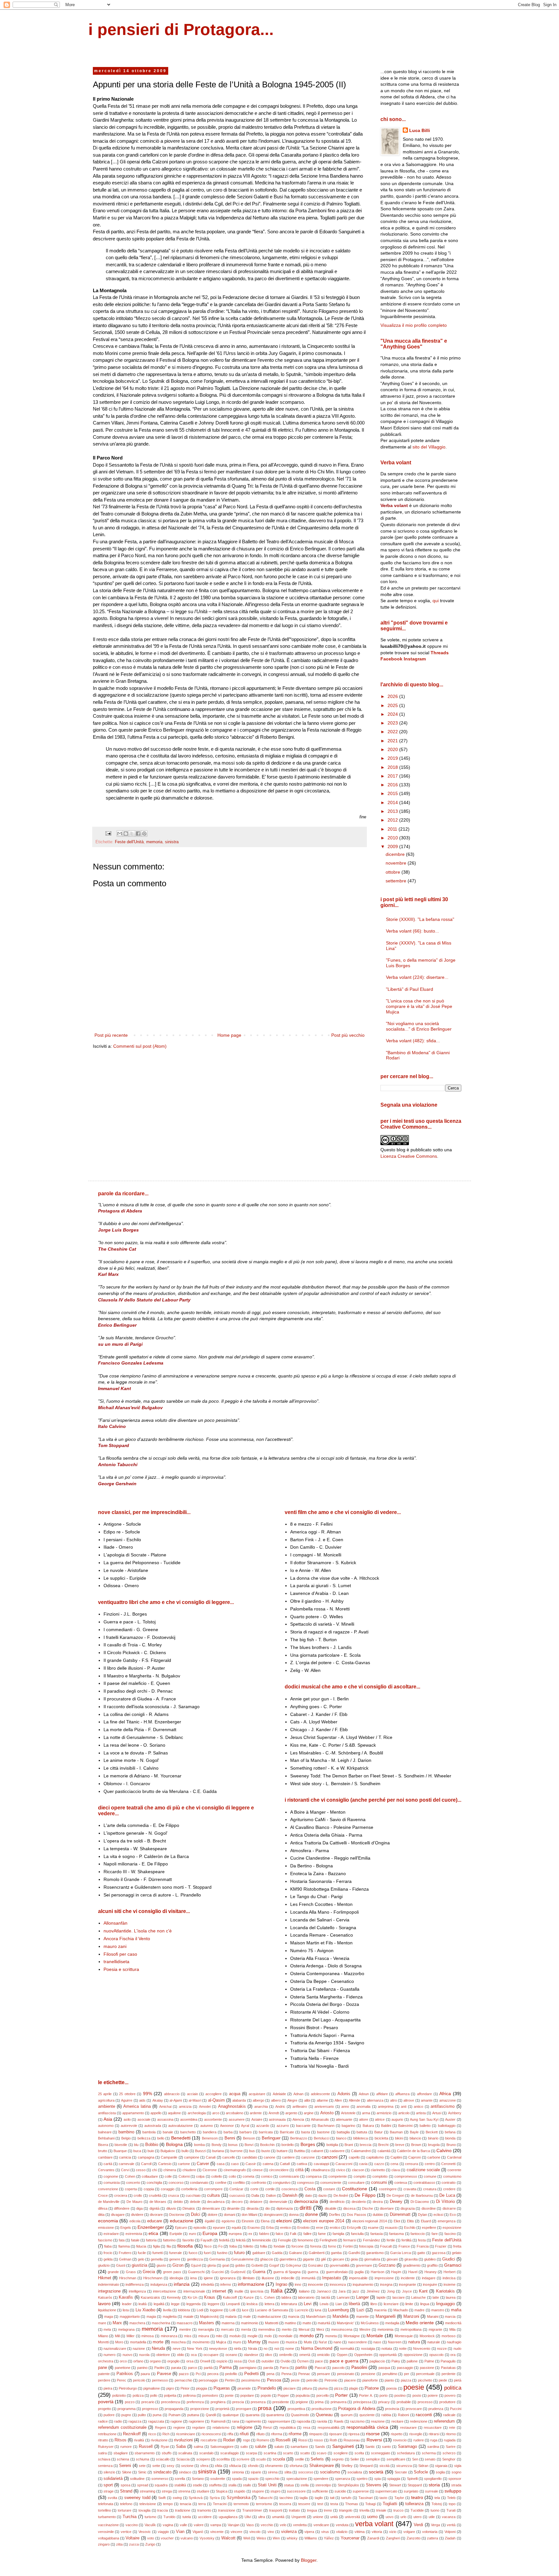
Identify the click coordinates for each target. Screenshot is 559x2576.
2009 (393, 846)
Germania (217, 2259)
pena (270, 2374)
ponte (229, 2395)
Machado (401, 2310)
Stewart (395, 2485)
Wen (276, 2538)
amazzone (448, 2100)
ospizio (222, 2361)
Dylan (422, 2215)
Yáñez (329, 2538)
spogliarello (433, 2479)
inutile (239, 2291)
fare (435, 2234)
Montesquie (404, 2336)
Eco (453, 2215)
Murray (254, 2342)
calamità (384, 2151)
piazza (406, 2380)
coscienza (290, 2189)
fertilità (406, 2240)
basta (306, 2132)
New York (195, 2349)
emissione (106, 2228)
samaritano (299, 2447)
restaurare (408, 2427)
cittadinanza (320, 2170)
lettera (269, 2304)
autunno (207, 2126)
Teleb (451, 2498)
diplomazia (285, 2208)
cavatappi (321, 2164)
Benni (230, 2138)
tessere (304, 2504)
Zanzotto (414, 2538)
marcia (450, 2316)
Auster (450, 2119)
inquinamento (363, 2284)
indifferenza (135, 2284)
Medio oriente (420, 2323)
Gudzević (238, 2272)
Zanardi (373, 2538)
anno (345, 2106)
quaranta (252, 2415)
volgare (409, 2532)
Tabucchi (265, 2498)
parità (208, 2368)
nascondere (357, 2342)
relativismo (221, 2427)
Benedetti (181, 2138)
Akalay (158, 2100)
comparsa (314, 2176)
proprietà (222, 2409)
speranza (343, 2479)
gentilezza (195, 2259)
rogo (247, 2440)
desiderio (359, 2202)
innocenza (338, 2284)
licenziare (391, 2304)
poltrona (189, 2395)
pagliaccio (377, 2361)
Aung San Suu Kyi (424, 2119)
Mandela (340, 2316)
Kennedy (174, 2297)
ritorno (451, 2434)
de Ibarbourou (422, 2195)
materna (228, 2323)
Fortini (348, 2246)
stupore (258, 2491)
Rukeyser (106, 2447)
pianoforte (370, 2380)
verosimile (106, 2532)
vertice (126, 2532)
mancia (294, 2316)
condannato (199, 2183)
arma (366, 2113)
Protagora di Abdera (356, 2409)
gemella (157, 2259)
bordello (288, 2145)
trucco (398, 2510)
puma (157, 2415)
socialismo (330, 2472)
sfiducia (235, 2466)
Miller (131, 2336)
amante (427, 2100)
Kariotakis (445, 2291)
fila (169, 2246)
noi (277, 2349)
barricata (266, 2132)
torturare (125, 2510)
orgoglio (173, 2361)
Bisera (103, 2145)
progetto (104, 2409)
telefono (126, 2504)
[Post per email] (108, 833)
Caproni (414, 2157)
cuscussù (237, 2195)
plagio (354, 2388)
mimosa (148, 2336)
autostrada (153, 2126)
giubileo (430, 2259)
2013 (393, 811)
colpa (200, 2176)
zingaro (104, 2544)
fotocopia (366, 2246)
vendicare (321, 2525)
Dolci (196, 2215)
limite (409, 2304)
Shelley (347, 2466)
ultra (262, 2517)
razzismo (357, 2421)
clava (396, 2170)
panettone (123, 2368)
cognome (111, 2176)
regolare (199, 2427)
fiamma (124, 2246)
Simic (142, 2472)
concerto (133, 2183)
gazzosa (439, 2253)
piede (443, 2380)
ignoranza (228, 2278)
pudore (109, 2415)
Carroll (146, 2164)
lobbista (184, 2310)
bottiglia (332, 2145)
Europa (210, 2233)
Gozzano (387, 2265)
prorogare (244, 2409)
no (266, 2349)
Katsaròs (105, 2297)
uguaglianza (228, 2517)
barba (228, 2132)
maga (109, 2316)
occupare (211, 2355)
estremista (134, 2234)
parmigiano (248, 2368)
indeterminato (109, 2284)
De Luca (447, 2195)
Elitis (411, 2221)
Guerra (259, 2272)
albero (276, 2100)
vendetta (300, 2525)
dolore (213, 2215)
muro (237, 2342)
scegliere (341, 2453)
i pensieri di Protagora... (181, 29)
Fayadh (207, 2240)
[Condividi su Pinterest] (144, 834)
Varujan (234, 2525)
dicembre (396, 854)
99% (148, 2094)
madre (419, 2310)
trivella (364, 2510)
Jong (391, 2291)
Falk (293, 2234)
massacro (185, 2323)
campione (192, 2157)
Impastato (332, 2278)
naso (377, 2342)
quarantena (275, 2415)
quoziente (367, 2415)
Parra (284, 2368)
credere (449, 2189)
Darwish (290, 2195)
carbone (434, 2157)
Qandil (211, 2415)
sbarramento (145, 2453)
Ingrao (281, 2284)
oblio (181, 2355)
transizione (227, 2510)
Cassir (251, 2164)
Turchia (130, 2517)
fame (322, 2234)
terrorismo (264, 2504)
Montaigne (352, 2336)
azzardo (263, 2126)
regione (179, 2427)
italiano (304, 2291)
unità (334, 2517)
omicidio (323, 2355)
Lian (339, 2304)
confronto (259, 2183)
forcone (297, 2246)
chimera (170, 2170)
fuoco (193, 2253)
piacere (350, 2380)
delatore (256, 2202)
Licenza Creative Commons (409, 1156)
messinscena (342, 2329)
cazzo (379, 2164)
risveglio (416, 2434)
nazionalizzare (115, 2349)
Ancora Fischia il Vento (127, 1939)
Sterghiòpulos (348, 2485)
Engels (126, 2228)
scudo (261, 2459)
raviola (322, 2421)
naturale (434, 2342)
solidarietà (113, 2479)
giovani (392, 2259)
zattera (433, 2538)
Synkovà (196, 2498)
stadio (197, 2485)
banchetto (188, 2132)
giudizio (104, 2265)
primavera (339, 2402)
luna (318, 2310)
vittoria (377, 2532)
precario (148, 2402)
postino (400, 2395)
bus (252, 2151)
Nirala (253, 2349)
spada (237, 2479)
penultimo (390, 2374)
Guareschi (196, 2272)
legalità (159, 2304)
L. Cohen (268, 2297)
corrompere (213, 2189)
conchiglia (154, 2183)
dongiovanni (273, 2215)
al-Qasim (216, 2100)
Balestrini (405, 2126)
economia (108, 2221)
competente (338, 2176)
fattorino (169, 2240)
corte (254, 2189)
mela (107, 2329)
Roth (333, 2440)
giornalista (372, 2259)
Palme (429, 2361)
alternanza (375, 2100)
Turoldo (169, 2517)
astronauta (277, 2119)
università (352, 2517)
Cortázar (236, 2189)
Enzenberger (151, 2227)
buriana (218, 2151)
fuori (207, 2253)
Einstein (248, 2221)
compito (360, 2176)
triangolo (346, 2510)
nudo (457, 2349)
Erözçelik (354, 2228)
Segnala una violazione (409, 1105)
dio (268, 2208)
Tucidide (417, 2510)
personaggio (208, 2380)
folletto (248, 2246)
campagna (146, 2157)
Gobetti (257, 2265)
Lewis (324, 2304)
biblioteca (361, 2138)
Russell (146, 2447)
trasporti (276, 2510)
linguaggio (445, 2304)
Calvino (444, 2150)
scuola (279, 2459)
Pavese (164, 2374)
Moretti (103, 2342)
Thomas (352, 2504)
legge (175, 2304)
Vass (250, 2525)
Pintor (185, 2388)
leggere (214, 2304)
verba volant (374, 2524)
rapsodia (303, 2421)
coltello (217, 2176)
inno (298, 2284)
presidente (281, 2402)
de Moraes (158, 2202)
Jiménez (373, 2291)
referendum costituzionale (122, 2427)
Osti (251, 2361)
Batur (378, 2132)
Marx (117, 2323)
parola (268, 2368)
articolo (404, 2113)
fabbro (264, 2234)
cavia (363, 2164)
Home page (229, 1035)
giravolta (411, 2259)
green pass (172, 2272)
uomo (372, 2517)
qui (436, 601)
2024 (393, 714)
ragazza (135, 2421)
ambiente (107, 2106)
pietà (458, 2380)
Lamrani (343, 2297)
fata (122, 2240)
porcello (323, 2395)
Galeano (296, 2253)
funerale (175, 2253)
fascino (450, 2234)
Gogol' (274, 2265)
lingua (425, 2304)
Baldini (386, 2126)
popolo (266, 2395)
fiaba (108, 2246)
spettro (362, 2479)
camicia (125, 2157)
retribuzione (107, 2434)
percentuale (425, 2374)
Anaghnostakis (232, 2106)
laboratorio (306, 2297)
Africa (445, 2094)
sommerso (160, 2479)
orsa (190, 2361)
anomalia (363, 2106)
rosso (318, 2440)
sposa (126, 2485)
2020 (393, 749)
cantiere (288, 2157)
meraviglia (206, 2329)
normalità (347, 2349)
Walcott (228, 2538)
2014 (393, 802)
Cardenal (454, 2157)
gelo (141, 2259)
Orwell (205, 2361)
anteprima (386, 2106)
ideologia (176, 2278)
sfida (219, 2466)
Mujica (221, 2342)
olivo (269, 2355)
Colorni (184, 2176)
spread (143, 2485)
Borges (308, 2144)
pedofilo (231, 2374)
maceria (380, 2310)
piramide (244, 2388)
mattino (290, 2323)
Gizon (178, 2265)
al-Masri (195, 2100)
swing (177, 2498)
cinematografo (235, 2170)
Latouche (418, 2297)
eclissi (438, 2215)
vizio (393, 2532)
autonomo (106, 2126)
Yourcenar (350, 2538)
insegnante (407, 2284)
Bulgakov (168, 2151)
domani (230, 2215)
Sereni (125, 2466)
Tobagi (370, 2504)
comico (267, 2176)
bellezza (144, 2138)
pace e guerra (344, 2361)
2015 (393, 793)
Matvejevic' (345, 2323)
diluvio (171, 2208)
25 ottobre (127, 2094)
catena (268, 2164)
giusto (161, 2265)
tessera (285, 2504)
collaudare (150, 2176)
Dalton (271, 2195)
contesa (401, 2183)
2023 (393, 723)
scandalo (206, 2453)
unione (318, 2517)
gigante (308, 2259)
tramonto (204, 2510)
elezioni (284, 2221)
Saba (181, 2447)
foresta (316, 2246)
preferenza (195, 2402)
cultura (213, 2195)
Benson (249, 2138)
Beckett (432, 2132)
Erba (270, 2228)
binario (433, 2138)
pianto (389, 2380)
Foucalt (386, 2246)
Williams (311, 2538)
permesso (160, 2380)
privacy (384, 2402)
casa (221, 2164)
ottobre (394, 872)
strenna (184, 2491)
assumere (237, 2119)
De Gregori (395, 2195)
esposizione (452, 2228)
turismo (150, 2517)
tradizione (183, 2510)
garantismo (375, 2253)
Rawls (339, 2421)
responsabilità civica (367, 2427)
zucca (134, 2544)
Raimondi (218, 2421)
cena (394, 2164)
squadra (161, 2485)
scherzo (449, 2453)
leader (127, 2304)
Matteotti (272, 2323)
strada (456, 2485)
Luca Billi (420, 130)
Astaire (257, 2119)
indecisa (449, 2278)
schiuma (142, 2459)
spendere (321, 2479)
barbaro (246, 2132)
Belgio (126, 2138)
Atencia (298, 2119)
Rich (166, 2434)
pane (103, 2368)
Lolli (232, 2310)
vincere (236, 2532)
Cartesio (165, 2164)
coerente (454, 2170)
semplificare (396, 2459)
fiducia (141, 2246)
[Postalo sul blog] (126, 834)
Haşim (396, 2272)
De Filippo (365, 2195)
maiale (188, 2316)
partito (301, 2368)
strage (109, 2491)
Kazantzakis (150, 2297)
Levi (308, 2304)
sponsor (455, 2479)
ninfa (238, 2349)
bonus (233, 2145)
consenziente (331, 2183)
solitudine (137, 2479)
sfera (204, 2466)
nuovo (127, 2355)
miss (188, 2336)
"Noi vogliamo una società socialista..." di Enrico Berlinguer (419, 1026)
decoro (237, 2202)
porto (384, 2395)
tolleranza (414, 2504)
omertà (305, 2355)
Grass (131, 2272)
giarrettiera (288, 2259)
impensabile (358, 2278)
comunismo (452, 2176)
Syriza (215, 2498)
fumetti (158, 2253)
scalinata (185, 2453)
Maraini (433, 2316)
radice (103, 2421)
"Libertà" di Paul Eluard (410, 989)
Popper (283, 2395)
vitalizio (342, 2532)
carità (108, 2164)
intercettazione (164, 2291)
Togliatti (390, 2504)
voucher (167, 2538)
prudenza (436, 2409)
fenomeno (305, 2240)
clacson (358, 2170)
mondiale (285, 2336)
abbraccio (172, 2094)
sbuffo (167, 2453)
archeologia (197, 2113)
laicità (326, 2297)
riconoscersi (211, 2434)
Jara (342, 2291)
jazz (356, 2291)
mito (219, 2336)
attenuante (344, 2119)
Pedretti (252, 2374)
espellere (429, 2228)
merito (287, 2329)
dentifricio (337, 2202)
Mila (452, 2329)
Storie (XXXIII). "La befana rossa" (420, 919)
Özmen (303, 2361)
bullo (185, 2151)
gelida (108, 2259)
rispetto (397, 2434)
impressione (384, 2278)
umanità (278, 2517)
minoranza (169, 2336)
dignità (154, 2208)
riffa (230, 2434)
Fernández (372, 2240)
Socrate (401, 2472)
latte (436, 2297)
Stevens (374, 2485)
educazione (182, 2221)
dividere (137, 2215)
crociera (121, 2195)
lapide (381, 2297)
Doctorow (177, 2215)
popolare (247, 2395)
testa (334, 2504)
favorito (188, 2240)
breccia (366, 2145)
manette (362, 2316)
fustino (222, 2253)
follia (263, 2246)
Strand (126, 2491)
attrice (380, 2119)
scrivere (243, 2459)
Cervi (125, 2170)
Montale (375, 2336)
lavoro (104, 2304)
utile (432, 2517)
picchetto (425, 2380)
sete (142, 2466)
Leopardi (233, 2304)
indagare (429, 2278)
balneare (105, 2132)
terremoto (241, 2504)
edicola (135, 2221)
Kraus (210, 2297)
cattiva (302, 2164)
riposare (335, 2434)
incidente (408, 2278)
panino (142, 2368)
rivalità (139, 2440)
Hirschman (128, 2278)
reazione (378, 2421)
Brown (416, 2145)
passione (427, 2368)
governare (364, 2265)
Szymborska (239, 2498)
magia (151, 2316)
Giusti (121, 2265)
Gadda (277, 2253)
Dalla (255, 2195)
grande (113, 2272)
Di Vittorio (445, 2202)
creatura (430, 2189)
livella (167, 2310)
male (247, 2316)
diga (139, 2208)
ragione (176, 2421)
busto (266, 2151)
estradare (111, 2234)
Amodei (205, 2106)
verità (451, 2525)
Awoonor (227, 2126)
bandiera (210, 2132)
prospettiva (296, 2409)
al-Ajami (176, 2100)
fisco (208, 2246)
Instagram (415, 659)
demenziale (278, 2202)
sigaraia (441, 2466)
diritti (306, 2208)
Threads (440, 653)
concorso (176, 2183)
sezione (187, 2466)
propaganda (174, 2409)
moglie (252, 2336)
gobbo (240, 2265)
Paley (396, 2361)
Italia (277, 2291)
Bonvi (249, 2145)
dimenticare (211, 2208)
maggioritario (130, 2316)
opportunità (388, 2355)
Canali (211, 2157)
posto (417, 2395)
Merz (320, 2329)
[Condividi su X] (132, 834)
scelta (359, 2453)
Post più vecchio (348, 1035)
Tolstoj (437, 2504)
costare (329, 2189)
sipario (256, 2472)
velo (283, 2525)
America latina (137, 2106)
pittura (307, 2388)
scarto (288, 2453)
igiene (208, 2278)
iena (193, 2278)
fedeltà (224, 2240)
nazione (139, 2349)
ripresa (354, 2434)
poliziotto (119, 2395)
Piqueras (222, 2388)
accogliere (214, 2094)
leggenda (193, 2304)
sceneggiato (381, 2453)
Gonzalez (316, 2265)
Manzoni (411, 2316)
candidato (250, 2157)
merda (246, 2329)
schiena (123, 2459)
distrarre (449, 2208)
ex (250, 2234)
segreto (338, 2459)
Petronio (331, 2380)
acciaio (192, 2094)
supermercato (386, 2491)
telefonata (106, 2504)
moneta (331, 2336)
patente (104, 2374)
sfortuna (296, 2466)
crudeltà (155, 2195)
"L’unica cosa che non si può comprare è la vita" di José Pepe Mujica (419, 1006)
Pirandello (267, 2388)
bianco (341, 2138)
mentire (185, 2329)
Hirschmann (153, 2278)
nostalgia (368, 2349)
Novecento (422, 2349)
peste (295, 2380)
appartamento (133, 2113)
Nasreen (395, 2342)
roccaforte (209, 2440)
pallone (412, 2361)
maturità (324, 2323)
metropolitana (411, 2329)
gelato (457, 2253)
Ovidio (285, 2361)
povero (450, 2395)
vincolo (255, 2532)
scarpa (251, 2453)
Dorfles (335, 2215)
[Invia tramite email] (120, 834)
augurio (397, 2119)
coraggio (168, 2189)
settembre (397, 881)
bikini (399, 2138)
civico (341, 2170)
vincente (217, 2532)
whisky (292, 2538)
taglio (319, 2498)
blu (136, 2145)
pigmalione (152, 2388)
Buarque (120, 2151)
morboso (449, 2336)
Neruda (158, 2349)
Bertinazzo (299, 2138)
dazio (323, 2195)
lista (126, 2310)
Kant (423, 2291)
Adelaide (279, 2094)
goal (225, 2265)
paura (145, 2374)
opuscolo (436, 2355)
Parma (225, 2368)
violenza (289, 2532)
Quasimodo (300, 2415)
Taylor (399, 2498)
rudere (419, 2440)
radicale (449, 2415)
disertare (387, 2208)
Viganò (198, 2532)
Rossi (303, 2440)
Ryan (165, 2447)
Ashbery (455, 2113)
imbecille (288, 2278)
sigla (458, 2466)
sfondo (253, 2466)
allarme (322, 2100)
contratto (449, 2183)
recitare (397, 2421)
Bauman (396, 2132)
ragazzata (156, 2421)
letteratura (289, 2304)
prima (319, 2402)
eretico (285, 2228)
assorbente (213, 2119)
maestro (438, 2310)
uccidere (205, 2517)
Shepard (366, 2466)
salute (261, 2447)
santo (386, 2447)
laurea (451, 2297)
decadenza (216, 2202)
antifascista (107, 2113)
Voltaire (132, 2538)
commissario (289, 2176)
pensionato (346, 2374)
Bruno (451, 2145)
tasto (383, 2498)
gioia (354, 2259)
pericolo (139, 2380)
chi (154, 2170)
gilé (323, 2259)
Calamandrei (361, 2151)
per (407, 2374)
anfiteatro (300, 2106)
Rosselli (283, 2440)
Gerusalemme (242, 2259)
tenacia (186, 2504)
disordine (429, 2208)
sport (108, 2485)
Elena (265, 2221)
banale (168, 2132)
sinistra (172, 842)
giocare (338, 2259)
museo (274, 2342)
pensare (323, 2374)
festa (422, 2240)
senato (430, 2459)
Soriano (198, 2479)
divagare (118, 2215)
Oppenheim (363, 2355)
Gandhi (354, 2253)
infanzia (182, 2284)
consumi (379, 2183)
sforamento (274, 2466)
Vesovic (145, 2532)
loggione (216, 2310)
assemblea (189, 2119)
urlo (403, 2517)
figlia (156, 2246)
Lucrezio (301, 2310)
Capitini (396, 2157)
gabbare (259, 2253)
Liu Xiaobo (145, 2310)
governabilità (340, 2265)
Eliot (397, 2221)
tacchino (286, 2498)
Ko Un (192, 2297)
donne (312, 2214)
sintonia (238, 2472)
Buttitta (299, 2151)
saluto (279, 2447)
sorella (180, 2479)
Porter (341, 2395)
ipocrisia (257, 2291)
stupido (240, 2491)
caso (235, 2164)
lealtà (142, 2304)
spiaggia (394, 2479)
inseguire (430, 2284)
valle (183, 2525)
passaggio (405, 2368)
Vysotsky (207, 2538)
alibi (307, 2100)
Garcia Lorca (400, 2253)
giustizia (139, 2265)
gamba (336, 2253)
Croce (103, 2195)
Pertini (230, 2380)
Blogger (309, 2560)
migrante (435, 2329)
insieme (449, 2284)
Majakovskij (209, 2316)
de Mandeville (109, 2202)
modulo (235, 2336)
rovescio (400, 2440)
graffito (432, 2265)
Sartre (451, 2447)
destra (378, 2202)
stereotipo (323, 2485)
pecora (213, 2374)
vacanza (449, 2517)
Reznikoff (132, 2434)
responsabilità (329, 2427)
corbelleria (189, 2189)
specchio (272, 2479)
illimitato (249, 2278)
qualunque (231, 2415)
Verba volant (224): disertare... (417, 977)
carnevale (126, 2164)
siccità (384, 2466)
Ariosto (327, 2113)
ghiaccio (267, 2259)
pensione (368, 2374)
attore (364, 2119)
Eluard (426, 2221)
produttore (447, 2402)
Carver (203, 2164)
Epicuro (181, 2228)
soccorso (306, 2472)
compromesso (406, 2176)
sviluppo (453, 2491)
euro (192, 2234)
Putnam (175, 2415)
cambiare (105, 2157)
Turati (451, 2510)
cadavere (337, 2151)
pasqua (384, 2368)
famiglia (338, 2234)
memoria (154, 842)
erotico (335, 2228)
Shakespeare (322, 2466)
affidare (382, 2094)
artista (421, 2113)
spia (378, 2479)
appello (156, 2113)
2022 (393, 732)
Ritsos (121, 2440)
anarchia (261, 2106)
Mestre (365, 2329)
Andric (280, 2106)
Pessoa (274, 2380)
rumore (126, 2447)
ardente (256, 2113)
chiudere (189, 2170)
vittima (360, 2532)
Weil (247, 2538)
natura (414, 2342)
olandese (251, 2355)
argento (291, 2113)
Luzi (360, 2310)
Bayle (414, 2132)
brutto (103, 2151)
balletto (425, 2126)
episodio (200, 2228)
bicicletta (381, 2138)
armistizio (384, 2113)
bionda (450, 2138)
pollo (154, 2395)
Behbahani (106, 2138)
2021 (393, 741)
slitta (288, 2472)
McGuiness (370, 2323)
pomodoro (210, 2395)
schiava (104, 2459)
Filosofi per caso (120, 1954)
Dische (367, 2208)
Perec (121, 2380)
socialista (355, 2472)
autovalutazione (181, 2126)
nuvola (144, 2355)
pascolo (338, 2368)
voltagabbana (109, 2538)
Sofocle (421, 2472)
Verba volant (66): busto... (412, 931)
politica (453, 2388)
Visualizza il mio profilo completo (414, 325)
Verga (435, 2525)
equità (236, 2228)
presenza (258, 2402)
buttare (282, 2151)
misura (204, 2336)
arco (216, 2113)
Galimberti (317, 2253)
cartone (184, 2164)
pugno (126, 2415)
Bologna (174, 2144)
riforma (277, 2434)
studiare (203, 2491)
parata (176, 2368)
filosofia (185, 2246)
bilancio (415, 2138)
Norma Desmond (317, 2349)
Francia (423, 2246)
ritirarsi (434, 2434)
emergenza (447, 2221)
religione (245, 2427)
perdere (104, 2380)
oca (194, 2355)
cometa (248, 2176)
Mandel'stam (316, 2316)
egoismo (228, 2221)
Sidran (423, 2466)
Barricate (287, 2132)
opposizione (413, 2355)
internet (219, 2291)
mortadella (138, 2342)
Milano (103, 2336)
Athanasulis (320, 2119)
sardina (433, 2447)
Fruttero (125, 2253)
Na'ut (323, 2342)
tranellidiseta (116, 1962)
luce (245, 2310)
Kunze (249, 2297)
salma (198, 2447)
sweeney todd (137, 2498)
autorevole (129, 2126)
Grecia (149, 2272)
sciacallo (163, 2459)
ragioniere (196, 2421)
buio (151, 2151)
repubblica (288, 2427)
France (404, 2246)
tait (332, 2498)
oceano (231, 2355)
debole (195, 2202)
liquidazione (107, 2310)
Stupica (222, 2491)
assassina (165, 2119)
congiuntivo (282, 2183)
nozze (442, 2349)
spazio (253, 2479)
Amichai (165, 2106)
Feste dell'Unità (129, 842)
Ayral (245, 2126)
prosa (265, 2408)
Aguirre (127, 2100)
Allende (354, 2100)
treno (328, 2510)
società (376, 2472)
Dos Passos (356, 2215)
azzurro (283, 2126)
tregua (312, 2510)
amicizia (185, 2106)
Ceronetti (448, 2164)
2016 (393, 785)
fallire (307, 2234)
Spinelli (412, 2479)
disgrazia (408, 2208)
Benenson (210, 2138)
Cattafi (285, 2164)
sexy (170, 2466)
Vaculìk (150, 2525)
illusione (268, 2278)
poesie (414, 2387)
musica (291, 2342)
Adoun (364, 2094)
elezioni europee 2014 (324, 2221)
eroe (320, 2228)
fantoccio (418, 2234)
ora (453, 2355)
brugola (434, 2145)
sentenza (105, 2466)
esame (373, 2228)
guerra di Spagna (287, 2272)
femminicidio (262, 2240)
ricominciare (186, 2434)
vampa (216, 2525)
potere (433, 2395)
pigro (170, 2388)
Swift (162, 2498)
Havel (413, 2272)
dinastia (252, 2208)
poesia (391, 2388)
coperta (131, 2189)
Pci (198, 2374)
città (299, 2170)
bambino (126, 2132)
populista (303, 2395)
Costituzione (355, 2189)
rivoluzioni (183, 2440)
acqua (235, 2094)
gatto (421, 2253)
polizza (138, 2395)
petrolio (312, 2380)
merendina (266, 2329)
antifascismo (443, 2106)
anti (404, 2106)
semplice (373, 2459)
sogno (456, 2472)
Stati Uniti (267, 2485)
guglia (359, 2272)
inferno (226, 2284)
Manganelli (386, 2316)
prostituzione (322, 2409)
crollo (138, 2195)
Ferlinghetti (328, 2240)
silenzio (109, 2472)
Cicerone (210, 2170)
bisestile (121, 2145)
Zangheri (393, 2538)
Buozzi (200, 2151)
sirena (273, 2472)
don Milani (249, 2215)
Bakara (368, 2126)
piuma (323, 2388)
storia (434, 2485)
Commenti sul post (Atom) (140, 1046)
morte (158, 2342)
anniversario (324, 2106)
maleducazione (269, 2316)
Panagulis (448, 2361)
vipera (309, 2532)
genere (175, 2259)
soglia (440, 2472)
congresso (305, 2183)
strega (167, 2491)
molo (268, 2336)
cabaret (317, 2151)
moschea (178, 2342)
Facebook (391, 659)
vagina (168, 2525)
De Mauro (134, 2202)
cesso (141, 2170)
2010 (393, 838)
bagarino (348, 2126)
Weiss (261, 2538)
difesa (103, 2208)
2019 (393, 758)
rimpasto (316, 2434)
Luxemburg (338, 2310)
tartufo (346, 2498)
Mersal (304, 2329)
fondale (279, 2246)
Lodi (200, 2310)
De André (341, 2195)
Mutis (308, 2342)
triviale (381, 2510)
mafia (456, 2310)
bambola (149, 2132)
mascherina (161, 2323)
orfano (138, 2361)
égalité (210, 2221)
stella (305, 2485)
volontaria (430, 2532)
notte (403, 2349)
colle (168, 2176)
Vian (180, 2532)
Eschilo (410, 2228)
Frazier (441, 2246)
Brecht (383, 2145)
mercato (227, 2329)
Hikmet (105, 2278)
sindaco (185, 2472)
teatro (417, 2497)
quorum (347, 2415)
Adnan (298, 2094)
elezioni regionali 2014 (370, 2221)
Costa (310, 2189)
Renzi (268, 2427)
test (320, 2504)
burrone (236, 2151)
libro (374, 2304)
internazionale (194, 2291)
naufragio (454, 2342)
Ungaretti (299, 2517)
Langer (362, 2297)
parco (192, 2368)
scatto (305, 2453)
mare (102, 2323)
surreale (432, 2491)
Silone (127, 2472)
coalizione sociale (423, 2170)
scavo (322, 2453)
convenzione (108, 2189)
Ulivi (248, 2517)
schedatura (406, 2453)
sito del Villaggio (429, 447)
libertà (354, 2304)
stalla (232, 2485)
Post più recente (111, 1035)
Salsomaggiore (222, 2447)
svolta (112, 2498)
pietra (108, 2388)
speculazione (297, 2479)
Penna (286, 2374)
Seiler (355, 2459)
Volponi (450, 2532)
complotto (380, 2176)
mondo (307, 2336)
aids (142, 2100)
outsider (268, 2361)
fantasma (396, 2234)
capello (354, 2157)
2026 (393, 696)
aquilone (174, 2113)
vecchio (267, 2525)
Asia (108, 2119)
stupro (275, 2491)
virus (325, 2532)
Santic (370, 2447)
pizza (338, 2388)
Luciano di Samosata (271, 2310)
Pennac (304, 2374)
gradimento (412, 2265)
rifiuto (260, 2434)
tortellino (104, 2510)
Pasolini (359, 2367)
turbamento (107, 2517)
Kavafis (126, 2297)
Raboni (403, 2415)
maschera (137, 2323)
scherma (429, 2453)
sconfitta (223, 2459)
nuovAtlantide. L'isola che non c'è (138, 1931)
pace (319, 2361)
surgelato (411, 2491)
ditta (101, 2215)
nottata (387, 2349)
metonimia (385, 2329)
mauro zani (115, 1946)
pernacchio (183, 2380)
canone (269, 2157)
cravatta (410, 2189)
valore (199, 2525)
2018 (393, 767)
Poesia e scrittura (121, 1969)
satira (102, 2453)
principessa (362, 2402)
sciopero (203, 2459)
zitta (119, 2544)
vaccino (132, 2525)
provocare (414, 2409)
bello (161, 2138)
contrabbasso (424, 2183)
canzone (308, 2157)
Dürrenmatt (400, 2215)
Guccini (218, 2272)
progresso (150, 2409)
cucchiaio (193, 2195)
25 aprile (105, 2094)
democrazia (306, 2201)
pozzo (130, 2402)
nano (337, 2342)
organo (155, 2361)
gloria (212, 2265)
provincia (392, 2409)
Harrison (378, 2272)
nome (290, 2349)
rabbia (386, 2415)
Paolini (159, 2368)
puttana (193, 2415)
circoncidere (279, 2170)
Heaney (431, 2272)
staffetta (215, 2485)
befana (450, 2132)
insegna (386, 2284)
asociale (144, 2119)
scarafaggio (230, 2453)
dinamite (233, 2208)
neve (177, 2349)
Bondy (217, 2145)
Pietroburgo (128, 2388)
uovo (389, 2517)
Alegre (292, 2100)
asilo (127, 2119)
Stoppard (415, 2485)
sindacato (162, 2472)
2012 (393, 820)
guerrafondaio (337, 2272)
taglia (304, 2498)
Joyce (407, 2291)
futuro (239, 2253)
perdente (449, 2374)
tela (437, 2498)
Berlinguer (271, 2138)
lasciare (399, 2297)
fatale (135, 2240)
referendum (444, 2421)
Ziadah (450, 2538)
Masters (207, 2323)
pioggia (202, 2388)
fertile (391, 2240)
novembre (397, 863)
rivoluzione (159, 2440)
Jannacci (324, 2291)
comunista (112, 2183)
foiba (233, 2246)
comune (430, 2176)
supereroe (361, 2491)
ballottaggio (447, 2126)
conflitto (239, 2183)
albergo (258, 2100)
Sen (415, 2459)
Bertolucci (322, 2138)
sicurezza (404, 2466)
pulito (142, 2415)
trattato (294, 2510)
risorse (373, 2434)
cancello (229, 2157)
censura (411, 2164)
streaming (148, 2491)
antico (418, 2106)
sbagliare (121, 2453)
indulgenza (159, 2284)
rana (236, 2421)
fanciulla (357, 2234)
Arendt (274, 2113)
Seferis (317, 2459)
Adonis (344, 2094)
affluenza (402, 2094)
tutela (187, 2517)
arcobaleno (235, 2113)
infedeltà (207, 2284)
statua (289, 2485)
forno (332, 2246)
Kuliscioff (230, 2297)
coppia (149, 2189)
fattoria (151, 2240)
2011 (393, 829)
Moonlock (427, 2336)
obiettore (163, 2355)
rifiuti (244, 2434)
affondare (424, 2094)
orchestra (106, 2361)
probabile (404, 2402)
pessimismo (251, 2380)
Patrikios (125, 2374)
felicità (241, 2240)
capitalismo (375, 2157)
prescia (238, 2402)
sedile (300, 2459)
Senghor (449, 2459)
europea (235, 2234)
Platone (372, 2388)
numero (110, 2355)
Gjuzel (196, 2265)
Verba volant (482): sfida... (413, 1041)
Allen (338, 2100)
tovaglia (144, 2510)
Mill (117, 2336)
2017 (393, 776)
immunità (308, 2278)
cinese (258, 2170)
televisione (148, 2504)
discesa (349, 2208)
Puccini (456, 2409)
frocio (108, 2253)
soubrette (218, 2479)
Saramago (407, 2447)
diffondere (122, 2208)
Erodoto (303, 2228)
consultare (356, 2183)
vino (271, 2532)
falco (279, 2234)
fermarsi (350, 2240)
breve (400, 2145)
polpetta (170, 2395)
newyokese (218, 2349)
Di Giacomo (420, 2202)
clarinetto (378, 2170)
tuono (435, 2510)
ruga (434, 2440)
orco (123, 2361)
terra (202, 2504)
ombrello (286, 2355)
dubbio (378, 2215)
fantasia (377, 2234)
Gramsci (453, 2265)
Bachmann (326, 2126)
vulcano (187, 2538)
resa (307, 2427)
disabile (331, 2208)
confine (221, 2183)
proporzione (200, 2409)
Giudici (449, 2259)
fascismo (105, 2240)
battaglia (343, 2132)
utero (417, 2517)
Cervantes (106, 2170)
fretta (457, 2246)
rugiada (450, 2440)
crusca (173, 2195)
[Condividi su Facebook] (138, 834)
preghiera (218, 2402)
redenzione (419, 2421)
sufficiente (320, 2491)
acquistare (257, 2094)
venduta (342, 2525)
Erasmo (254, 2228)
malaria (231, 2316)
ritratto (103, 2440)
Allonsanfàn (115, 1923)
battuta (362, 2132)
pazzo (184, 2374)
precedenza (170, 2402)
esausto (391, 2228)
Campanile (169, 2157)
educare (155, 2221)
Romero (263, 2440)
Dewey (396, 2202)
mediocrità (453, 2323)
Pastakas (448, 2368)
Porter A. (366, 2395)
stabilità (180, 2485)
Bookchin (267, 2145)
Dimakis (189, 2208)
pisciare (290, 2388)
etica (153, 2233)
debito (178, 2202)
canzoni (329, 2157)
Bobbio (152, 2145)
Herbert (449, 2272)
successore (296, 2491)
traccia (163, 2510)
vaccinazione (108, 2525)
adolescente (320, 2094)
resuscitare (433, 2427)
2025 (393, 705)
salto (244, 2447)
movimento (201, 2342)
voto (151, 2538)
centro (430, 2164)
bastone (323, 2132)
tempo (168, 2504)
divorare (156, 2215)
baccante (303, 2126)
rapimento (253, 2421)
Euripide (176, 2234)
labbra (286, 2297)
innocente (316, 2284)
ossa (238, 2361)
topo (452, 2504)
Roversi (374, 2440)
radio (118, 2421)
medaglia (392, 2323)
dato (308, 2195)
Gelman (125, 2259)
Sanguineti (343, 2446)
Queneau (324, 2415)
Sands (320, 2447)
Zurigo (150, 2544)
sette (156, 2466)
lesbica (252, 2304)
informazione (251, 2284)
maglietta (170, 2316)
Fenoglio (285, 2240)
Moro (119, 2342)
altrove (409, 2100)
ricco (152, 2434)
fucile (142, 2253)
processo (425, 2402)
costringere (388, 2189)
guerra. (313, 2272)
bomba (199, 2145)
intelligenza (137, 2291)
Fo (220, 2246)
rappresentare (279, 2421)
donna (294, 2215)
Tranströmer (252, 2510)
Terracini (220, 2504)
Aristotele (348, 2113)
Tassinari (366, 2498)
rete (452, 2427)
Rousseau (352, 2440)
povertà (106, 2402)
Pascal (320, 2368)
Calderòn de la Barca (413, 2151)
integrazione (109, 2291)
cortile (270, 2189)
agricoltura (106, 2100)
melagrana (126, 2329)
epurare (219, 2228)
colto (232, 2176)
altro (394, 2100)
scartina (270, 2453)
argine (309, 2113)
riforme (295, 2434)
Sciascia (183, 2459)
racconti (424, 2415)
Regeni (160, 2427)
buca (137, 2151)
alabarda (239, 2100)
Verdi (418, 2525)
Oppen (342, 2355)
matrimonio (250, 2323)
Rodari (229, 2440)
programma (126, 2409)
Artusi (437, 2113)
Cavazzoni (344, 2164)
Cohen (130, 2176)
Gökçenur (294, 2265)
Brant (349, 2145)
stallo (247, 2485)
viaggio (163, 2532)
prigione (302, 2402)
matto (307, 2323)
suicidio (340, 2491)
